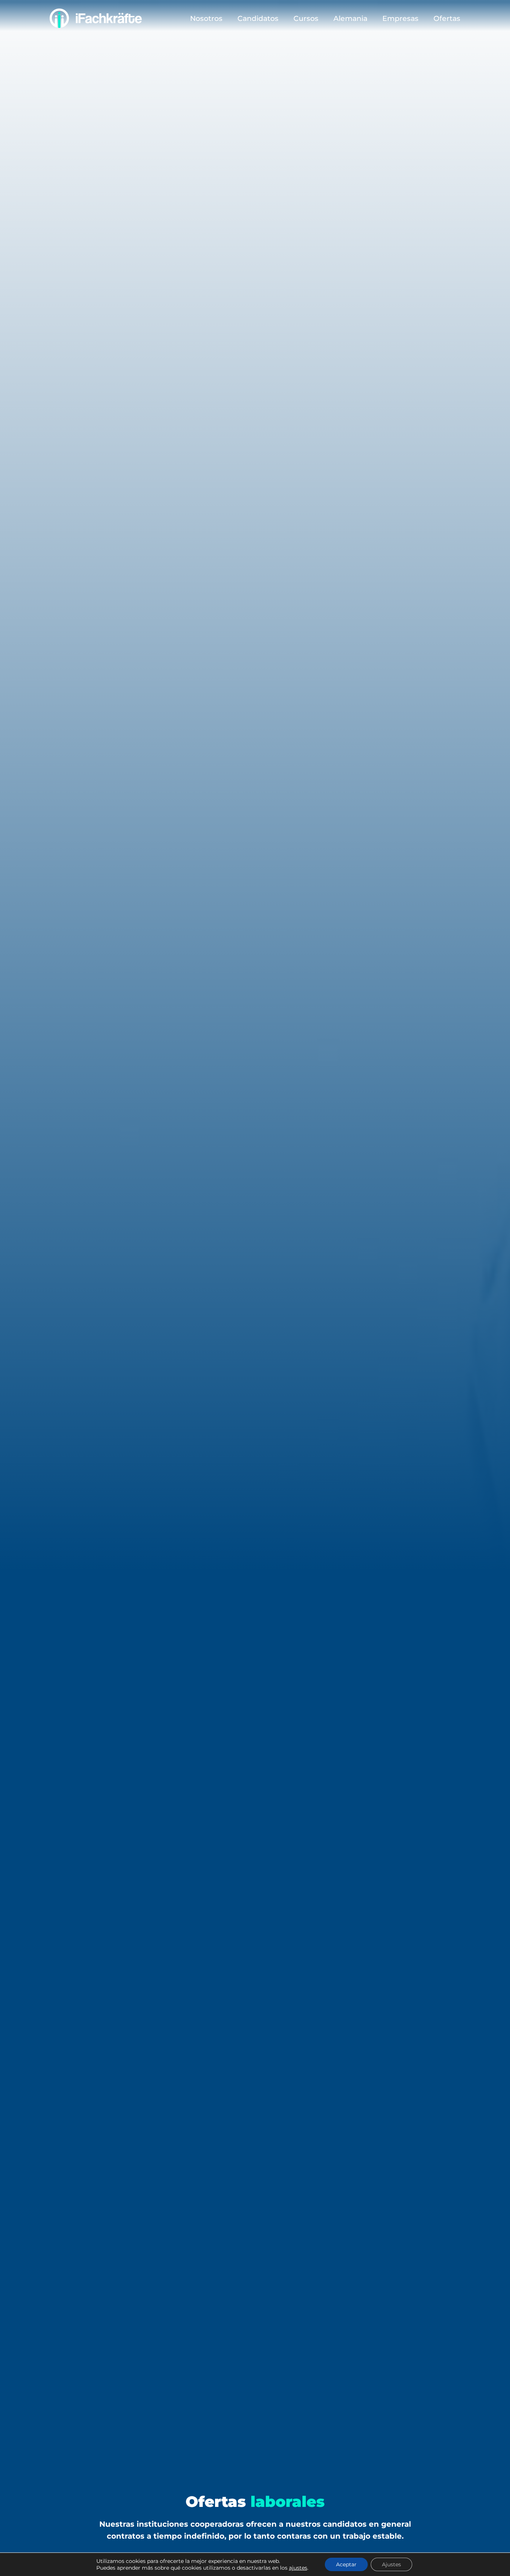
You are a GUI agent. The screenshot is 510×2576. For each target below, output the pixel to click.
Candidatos (258, 18)
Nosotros (206, 18)
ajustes (298, 2568)
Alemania (350, 18)
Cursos (306, 18)
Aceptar (346, 2564)
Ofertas (447, 18)
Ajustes (391, 2564)
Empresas (400, 18)
